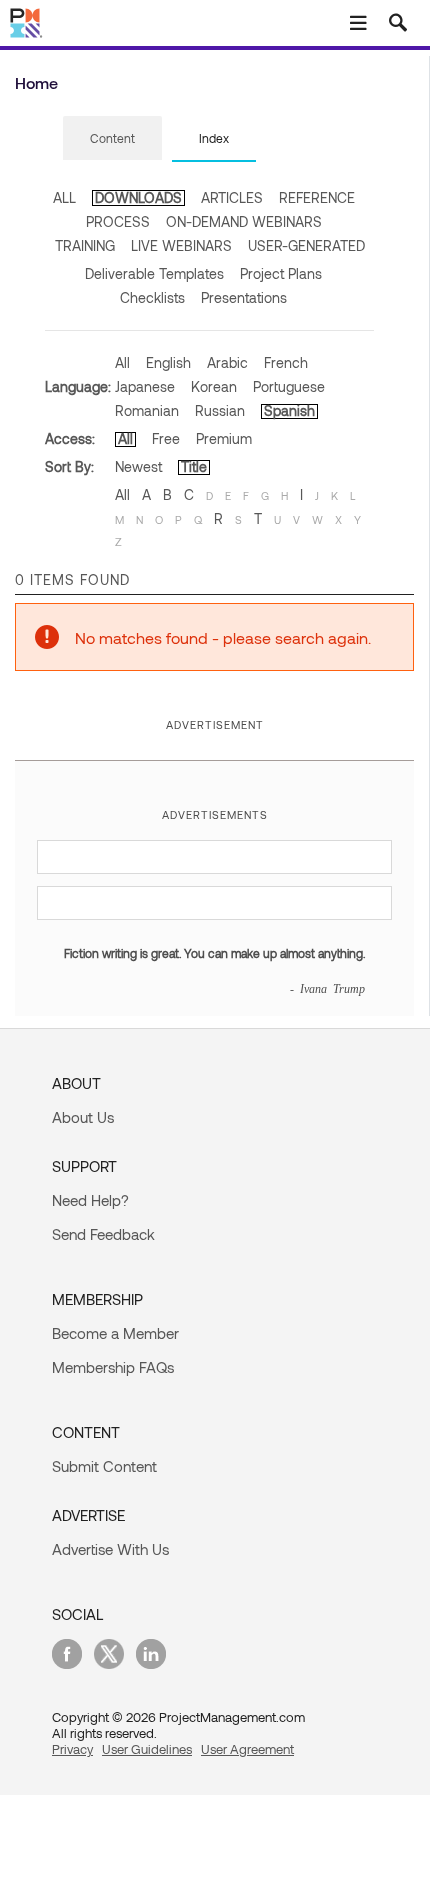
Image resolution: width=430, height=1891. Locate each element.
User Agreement (247, 1749)
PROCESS (118, 221)
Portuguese (289, 386)
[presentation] (112, 138)
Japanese (145, 386)
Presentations (244, 297)
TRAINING (85, 245)
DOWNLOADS (138, 197)
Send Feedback (103, 1234)
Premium (224, 438)
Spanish (289, 410)
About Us (83, 1117)
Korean (214, 386)
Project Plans (281, 273)
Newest (138, 466)
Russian (220, 410)
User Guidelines (147, 1749)
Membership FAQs (113, 1367)
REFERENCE (317, 197)
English (168, 362)
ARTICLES (232, 197)
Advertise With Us (110, 1549)
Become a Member (115, 1333)
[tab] (112, 139)
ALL (64, 197)
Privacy (72, 1749)
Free (166, 438)
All (122, 362)
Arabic (227, 362)
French (286, 362)
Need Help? (90, 1200)
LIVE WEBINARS (181, 245)
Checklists (152, 297)
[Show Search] (398, 23)
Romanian (147, 410)
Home (36, 82)
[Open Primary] (358, 23)
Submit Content (104, 1466)
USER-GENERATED (306, 245)
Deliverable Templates (154, 273)
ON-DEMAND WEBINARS (244, 221)
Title (194, 466)
